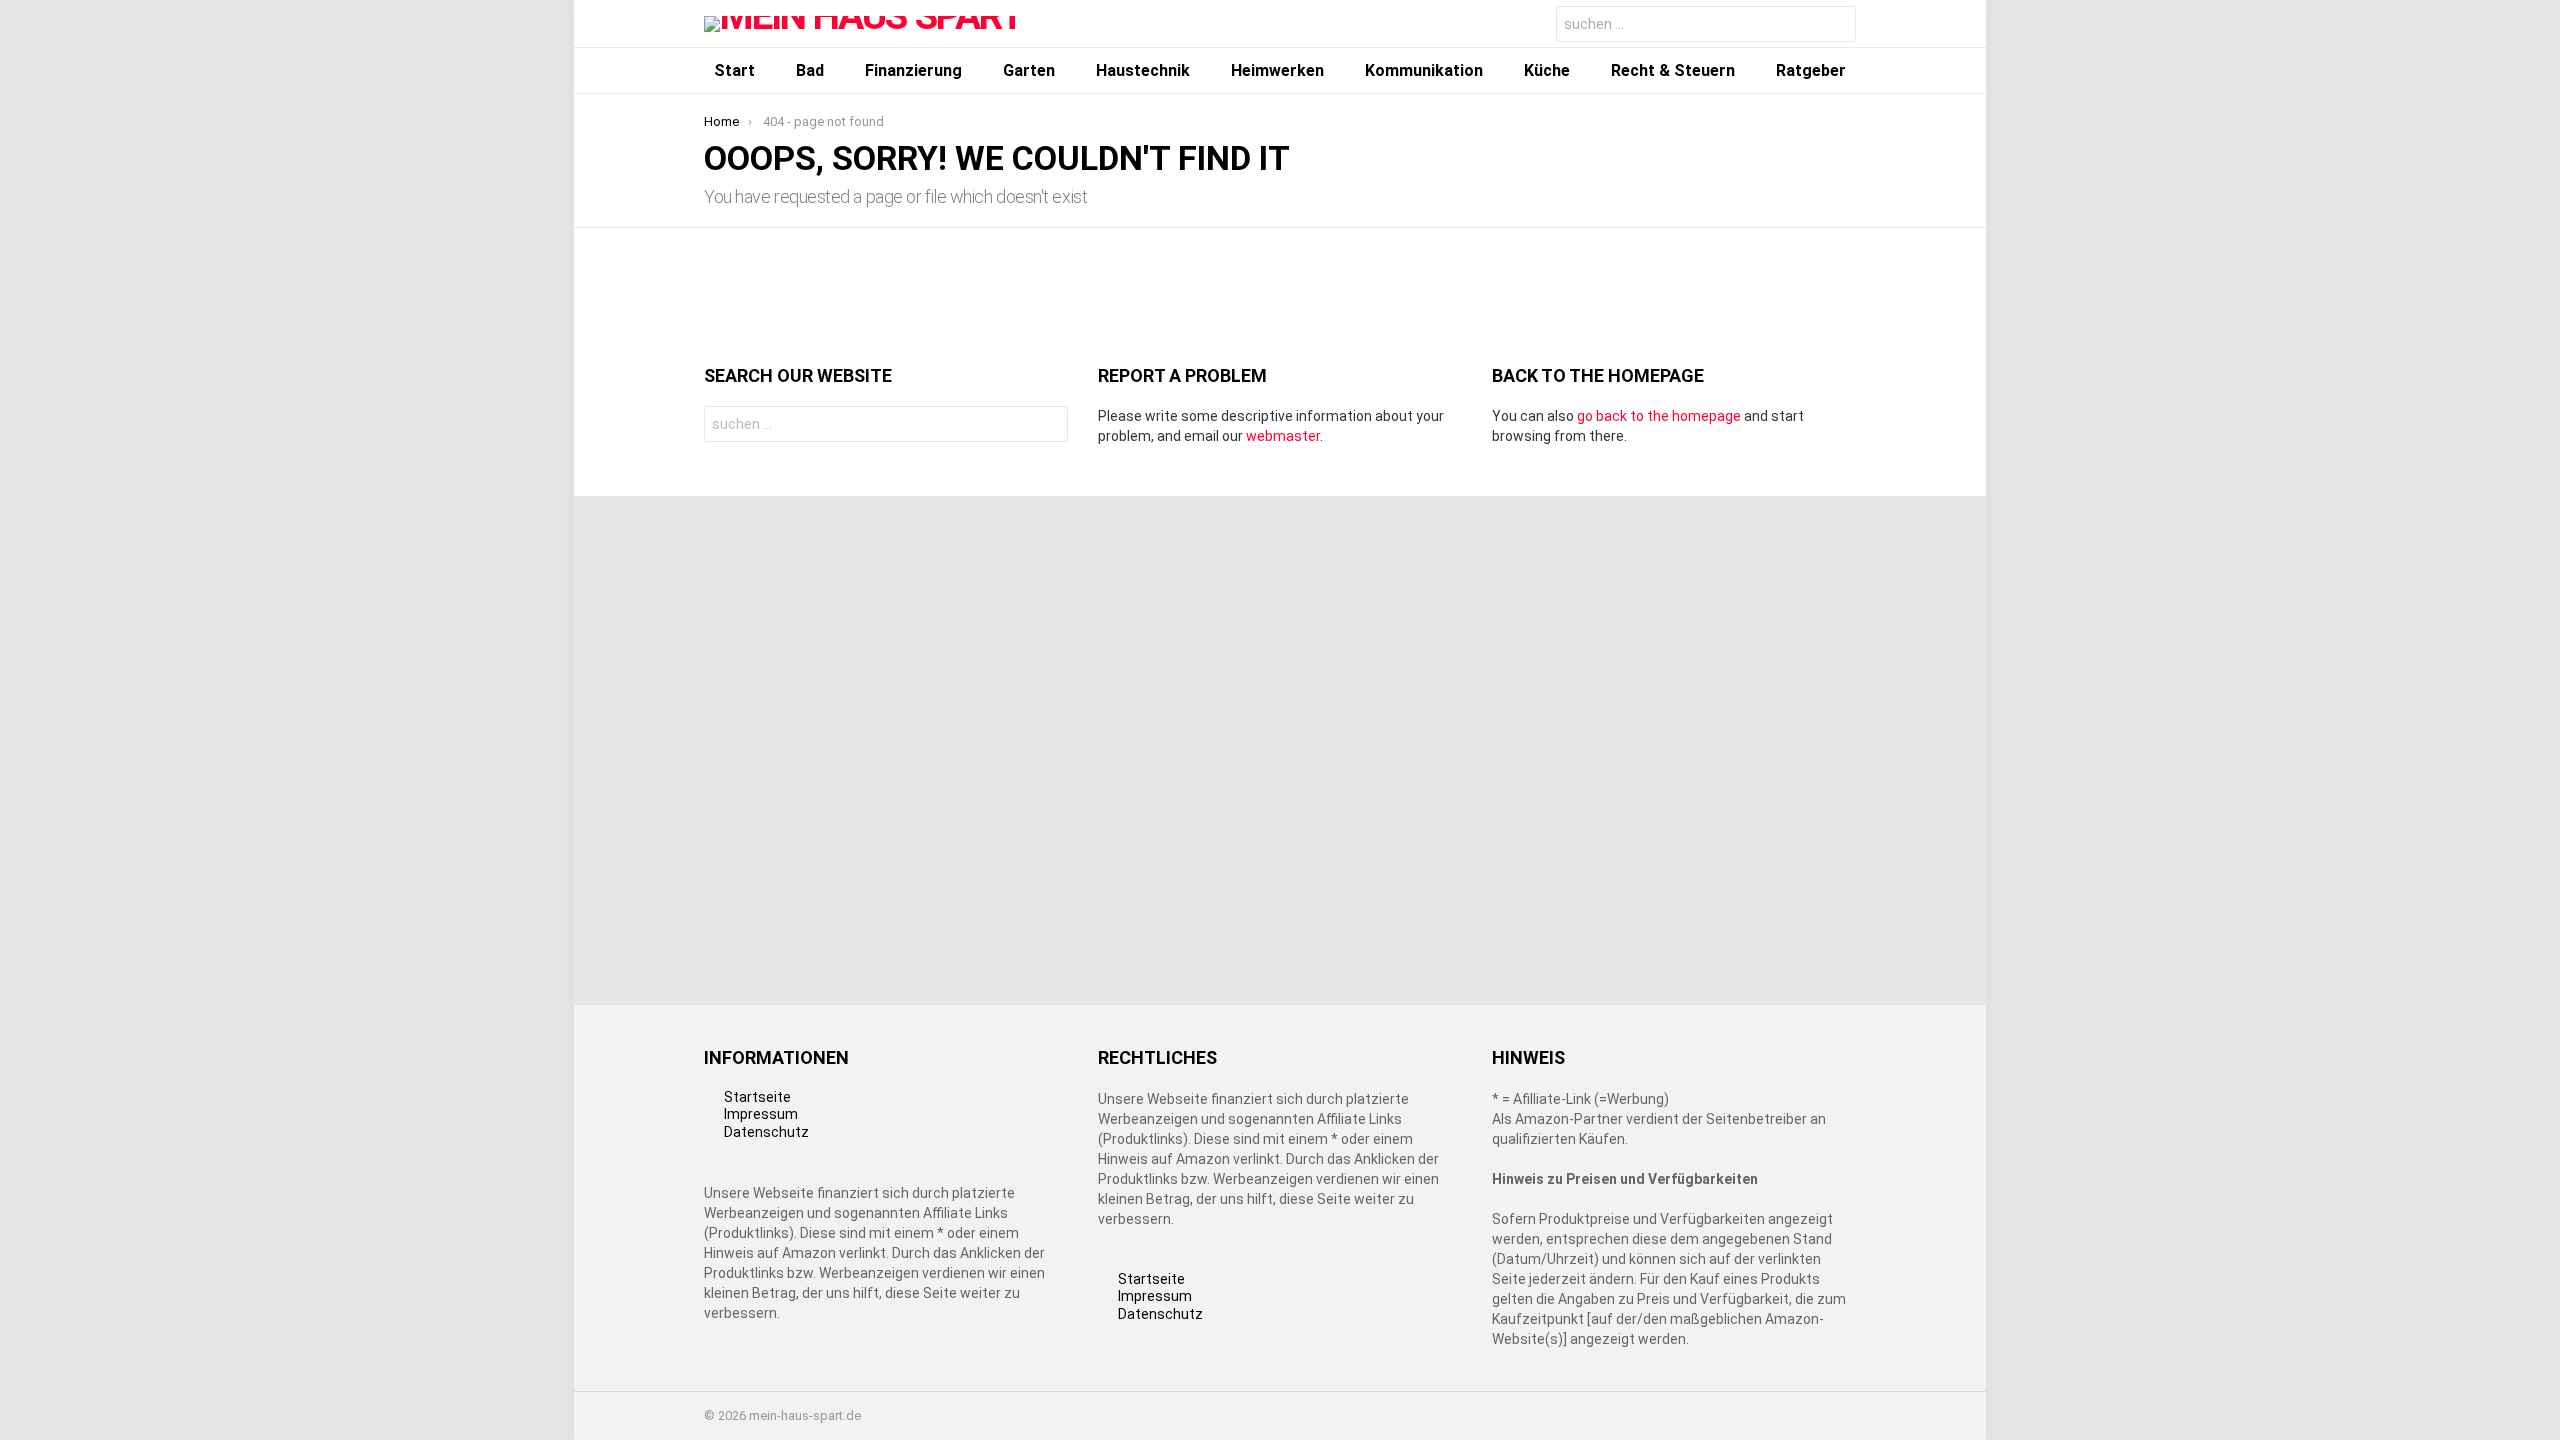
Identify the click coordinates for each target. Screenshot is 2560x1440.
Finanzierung (913, 70)
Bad (810, 70)
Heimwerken (1277, 70)
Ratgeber (1811, 70)
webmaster (1283, 436)
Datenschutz (766, 1132)
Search (1836, 26)
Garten (1029, 70)
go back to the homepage (1659, 416)
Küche (1547, 70)
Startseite (757, 1097)
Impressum (761, 1114)
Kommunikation (1424, 70)
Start (734, 70)
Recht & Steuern (1673, 70)
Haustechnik (1143, 70)
